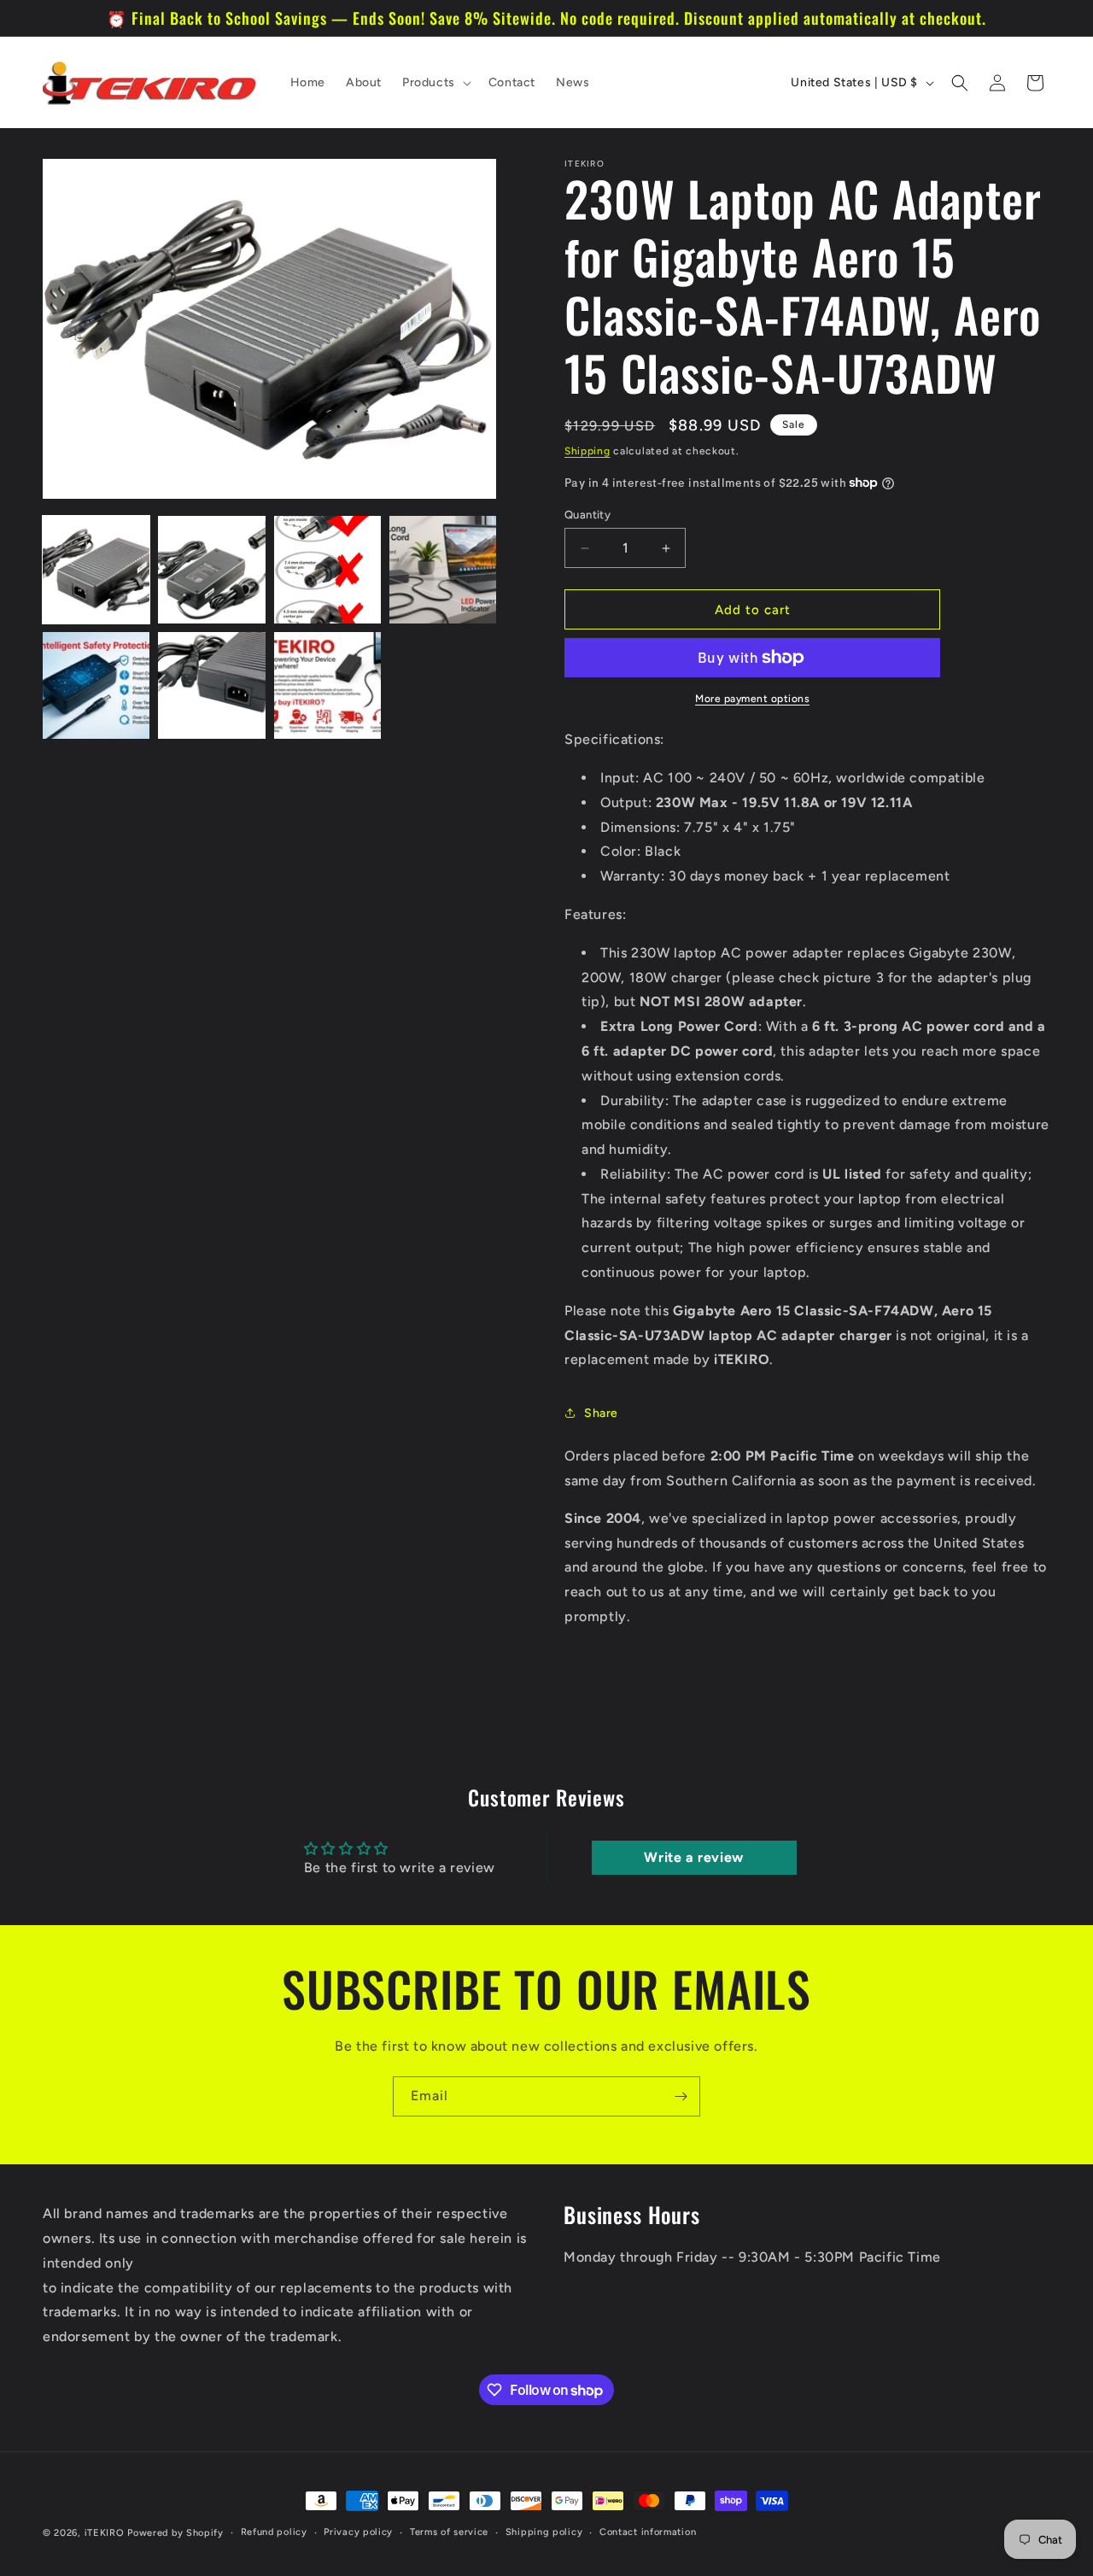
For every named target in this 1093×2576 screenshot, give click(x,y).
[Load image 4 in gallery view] (443, 569)
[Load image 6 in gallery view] (211, 685)
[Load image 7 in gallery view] (327, 685)
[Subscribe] (681, 2096)
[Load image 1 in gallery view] (96, 569)
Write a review (693, 1857)
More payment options (752, 699)
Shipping (587, 451)
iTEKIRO (105, 2533)
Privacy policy (358, 2532)
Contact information (648, 2532)
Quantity (587, 515)
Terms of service (449, 2532)
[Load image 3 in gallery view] (327, 569)
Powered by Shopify (175, 2533)
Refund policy (274, 2532)
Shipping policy (544, 2532)
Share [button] (601, 1413)
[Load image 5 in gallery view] (96, 685)
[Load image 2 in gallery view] (211, 569)
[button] (435, 83)
